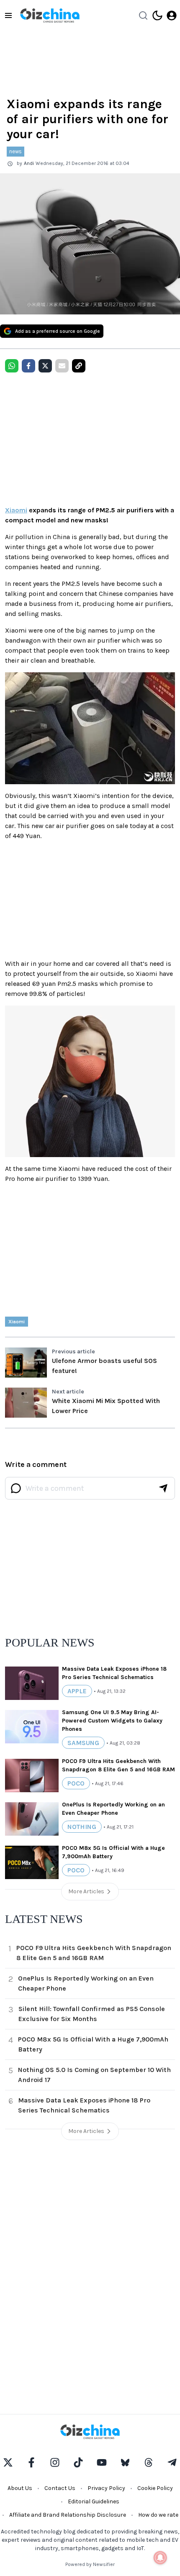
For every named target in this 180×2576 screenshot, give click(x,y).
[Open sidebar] (8, 15)
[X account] (8, 2462)
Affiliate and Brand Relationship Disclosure (68, 2515)
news (15, 151)
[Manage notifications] (160, 2558)
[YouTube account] (102, 2462)
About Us (20, 2488)
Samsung (83, 1743)
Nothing (82, 1827)
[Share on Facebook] (28, 366)
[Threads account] (149, 2462)
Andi (29, 163)
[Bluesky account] (125, 2462)
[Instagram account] (55, 2462)
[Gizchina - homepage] (50, 15)
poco (76, 1783)
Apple (77, 1691)
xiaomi (17, 1322)
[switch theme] (157, 15)
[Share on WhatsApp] (12, 366)
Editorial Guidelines (94, 2501)
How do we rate (158, 2515)
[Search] (143, 15)
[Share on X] (45, 366)
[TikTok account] (78, 2462)
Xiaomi (16, 510)
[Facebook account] (31, 2462)
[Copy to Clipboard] (79, 366)
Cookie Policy (155, 2488)
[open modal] (172, 15)
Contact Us (60, 2488)
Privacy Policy (106, 2488)
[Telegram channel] (172, 2462)
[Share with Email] (62, 366)
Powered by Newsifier (90, 2564)
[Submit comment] (163, 1488)
